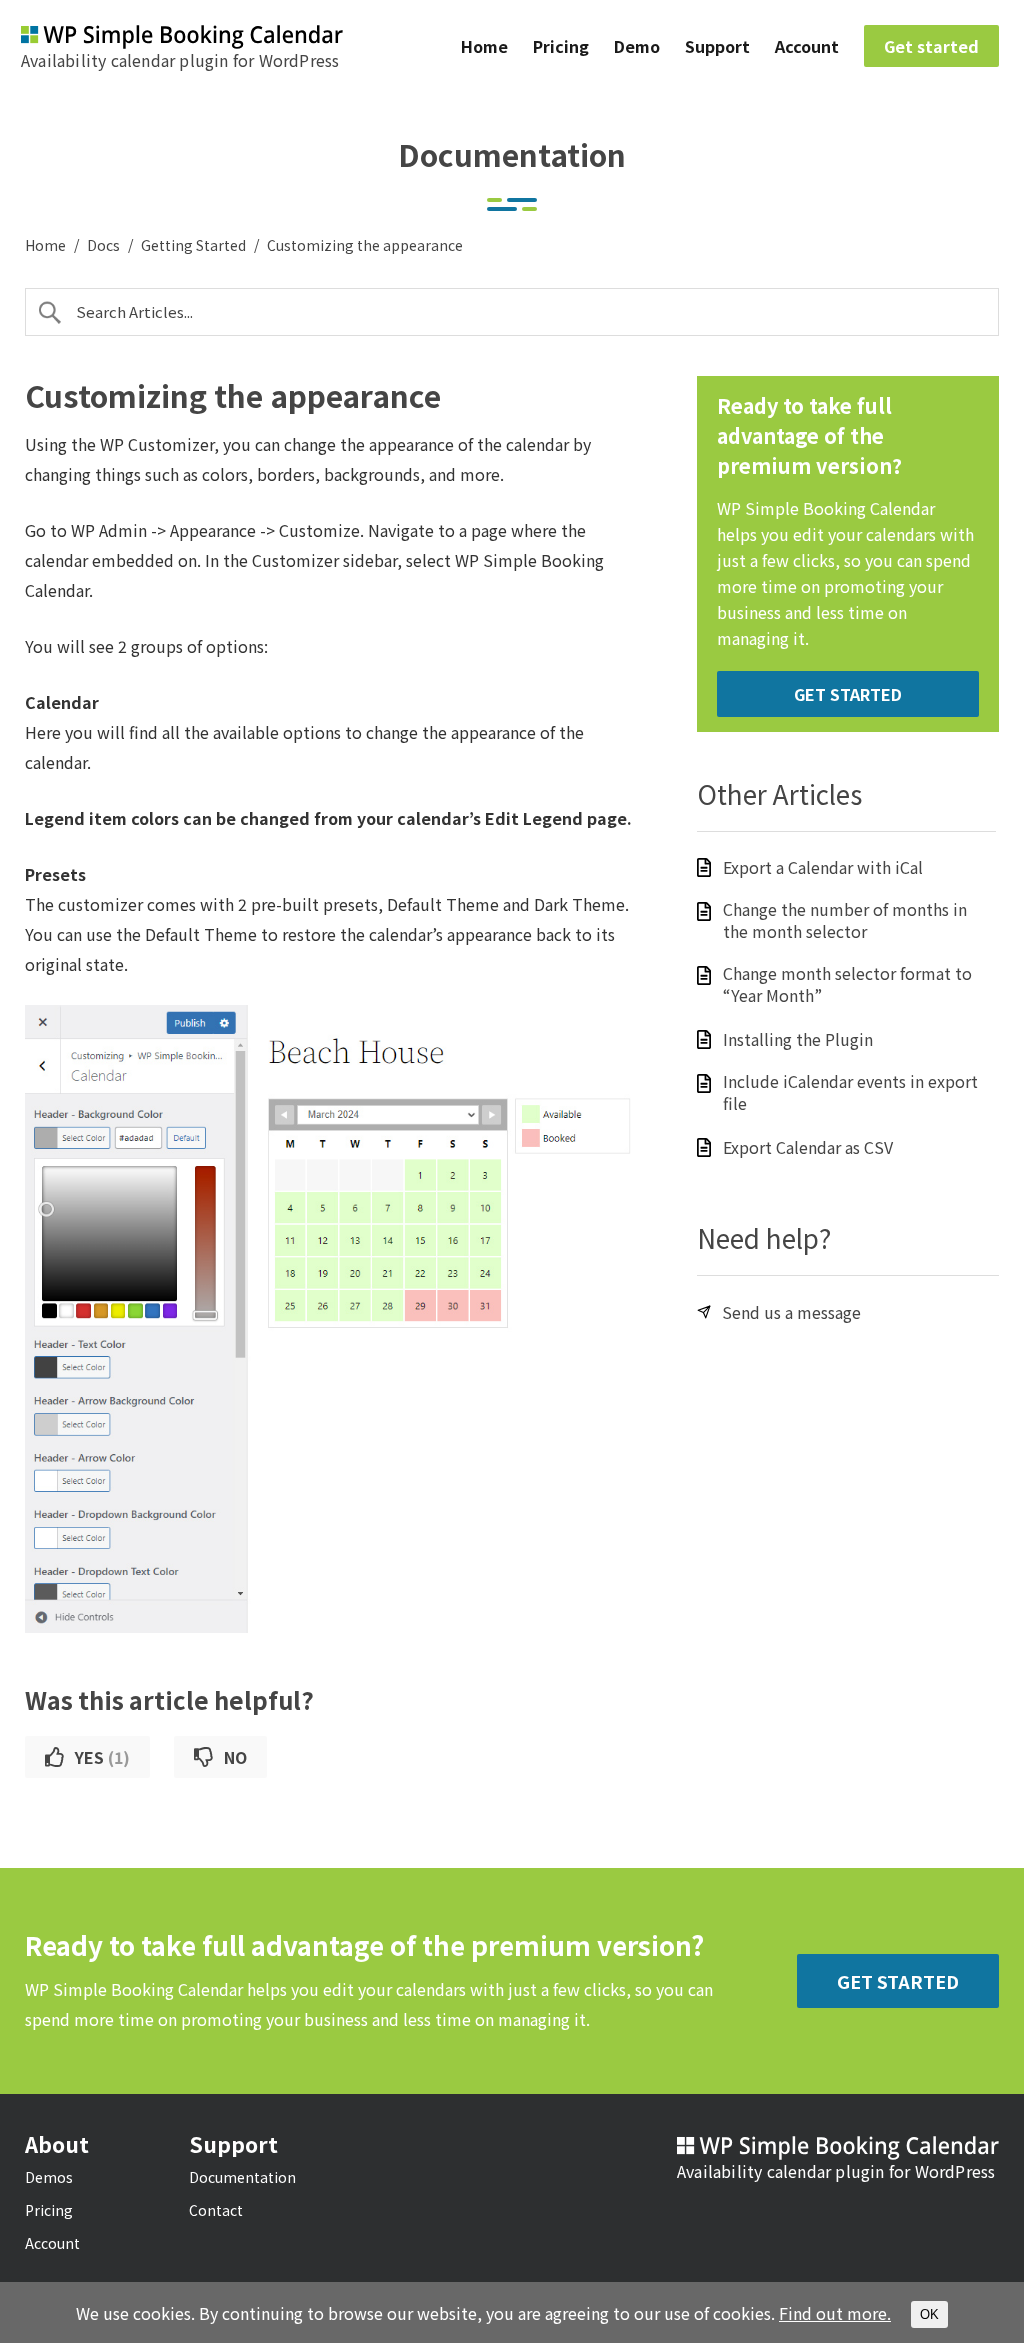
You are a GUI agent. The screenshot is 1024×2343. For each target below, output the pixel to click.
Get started (931, 46)
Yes (102, 1757)
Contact (216, 2210)
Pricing (561, 46)
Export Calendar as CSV (808, 1147)
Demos (49, 2177)
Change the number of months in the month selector (845, 920)
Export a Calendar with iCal (823, 867)
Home (484, 46)
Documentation (242, 2177)
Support (717, 46)
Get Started (848, 694)
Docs (103, 245)
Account (807, 46)
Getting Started (193, 245)
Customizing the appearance (365, 245)
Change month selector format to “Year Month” (847, 984)
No (235, 1757)
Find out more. (835, 2313)
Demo (637, 46)
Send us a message (791, 1312)
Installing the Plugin (798, 1039)
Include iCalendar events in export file (850, 1092)
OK (929, 2314)
